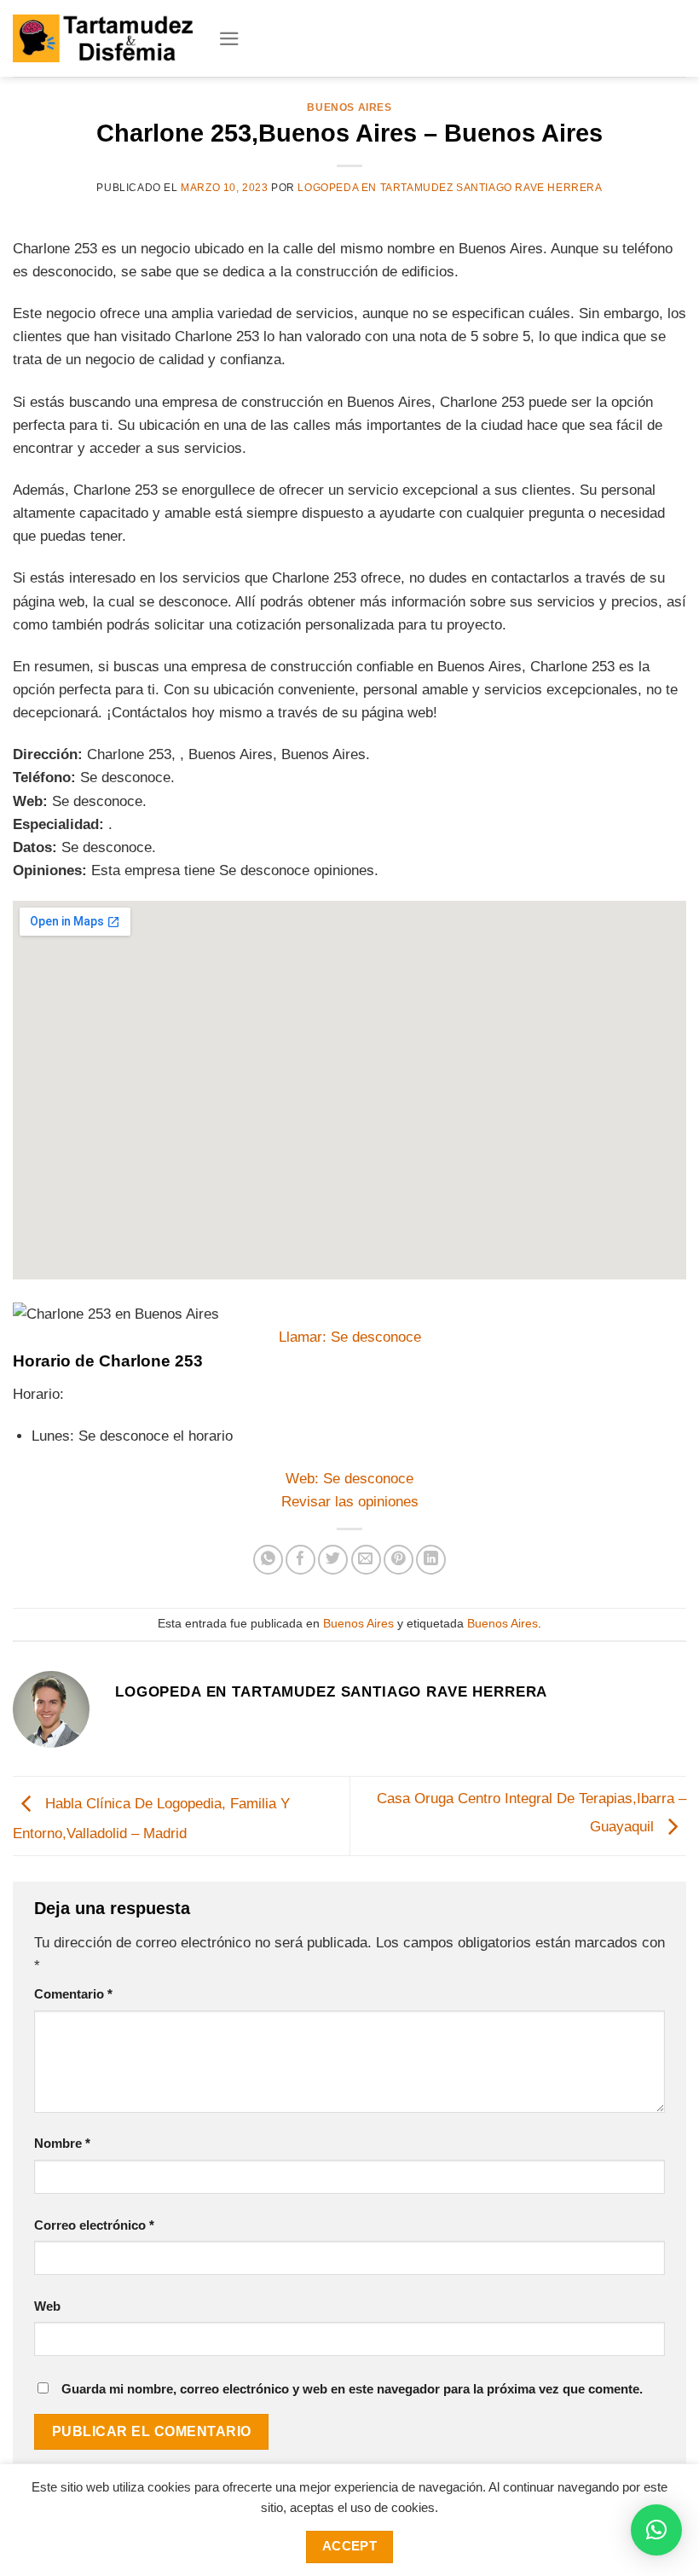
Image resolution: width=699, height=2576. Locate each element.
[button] (656, 2530)
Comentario (73, 1994)
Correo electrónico (94, 2225)
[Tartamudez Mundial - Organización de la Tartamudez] (103, 38)
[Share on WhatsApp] (268, 1560)
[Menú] (229, 39)
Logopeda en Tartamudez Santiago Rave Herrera (450, 188)
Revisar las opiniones (350, 1502)
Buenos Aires (349, 107)
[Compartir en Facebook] (300, 1560)
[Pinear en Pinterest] (399, 1560)
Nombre (62, 2143)
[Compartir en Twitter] (333, 1560)
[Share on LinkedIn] (431, 1560)
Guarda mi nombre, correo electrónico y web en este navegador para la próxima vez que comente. (352, 2389)
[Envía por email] (366, 1560)
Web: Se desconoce (349, 1479)
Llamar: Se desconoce (350, 1337)
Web (47, 2306)
